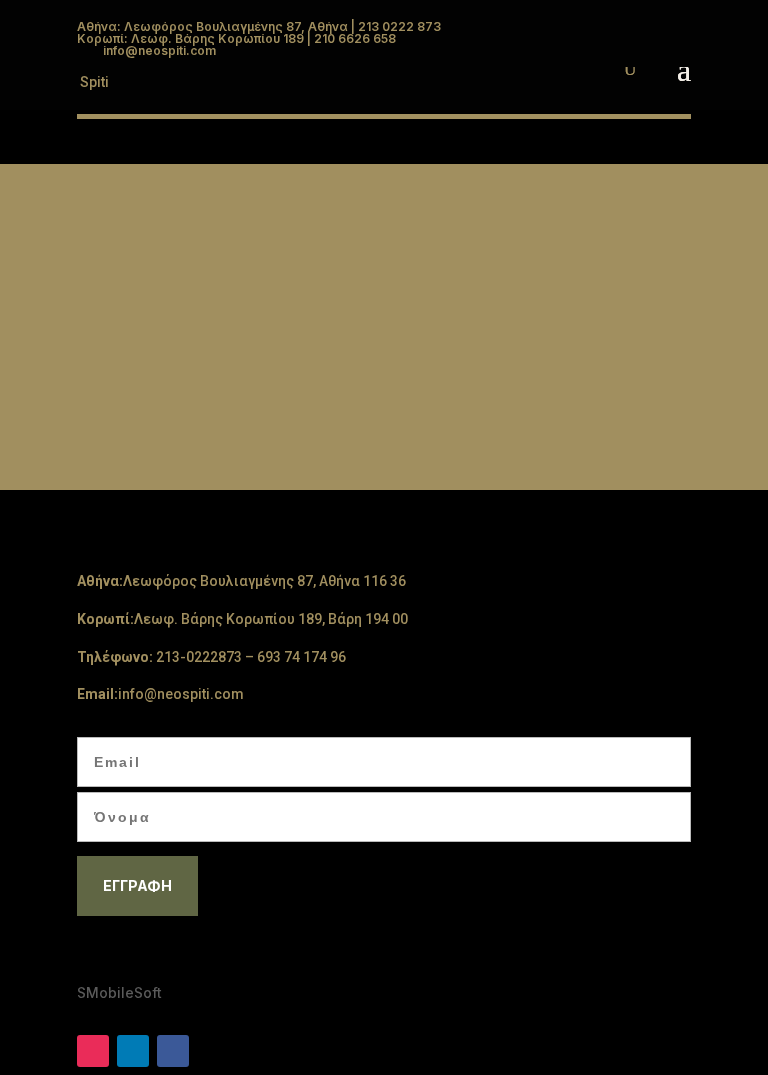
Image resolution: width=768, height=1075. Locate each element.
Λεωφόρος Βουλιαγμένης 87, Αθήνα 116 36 (264, 581)
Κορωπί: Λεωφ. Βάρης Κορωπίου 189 (190, 38)
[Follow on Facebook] (173, 1051)
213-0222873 (199, 657)
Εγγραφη (137, 885)
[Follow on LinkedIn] (133, 1051)
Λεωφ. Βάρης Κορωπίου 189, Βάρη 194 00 (271, 619)
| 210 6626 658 (350, 38)
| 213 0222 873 (394, 26)
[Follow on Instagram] (93, 1051)
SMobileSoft (119, 992)
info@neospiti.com (181, 694)
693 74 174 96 (301, 657)
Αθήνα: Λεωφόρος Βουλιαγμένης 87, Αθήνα (212, 26)
